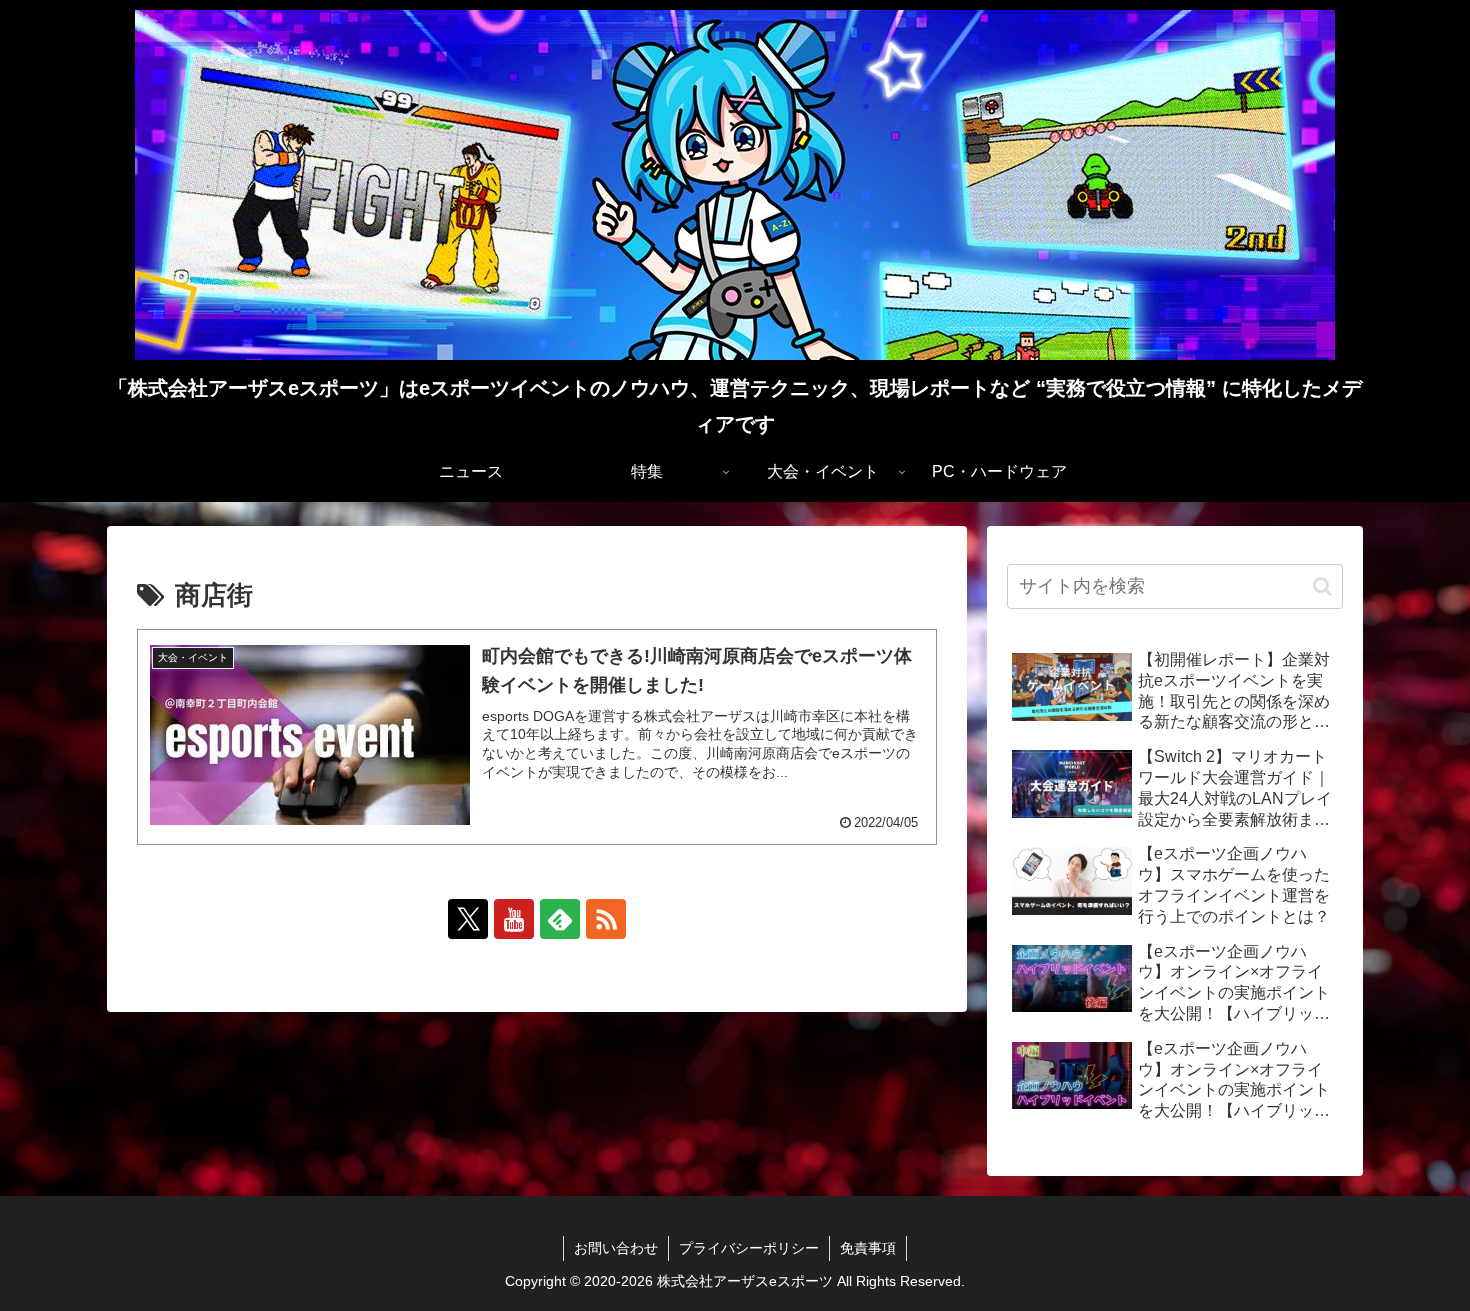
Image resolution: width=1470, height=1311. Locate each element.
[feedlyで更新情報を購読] (560, 919)
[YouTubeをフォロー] (514, 919)
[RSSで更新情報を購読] (606, 919)
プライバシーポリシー (749, 1248)
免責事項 (868, 1248)
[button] (1322, 586)
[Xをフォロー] (468, 919)
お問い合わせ (616, 1248)
